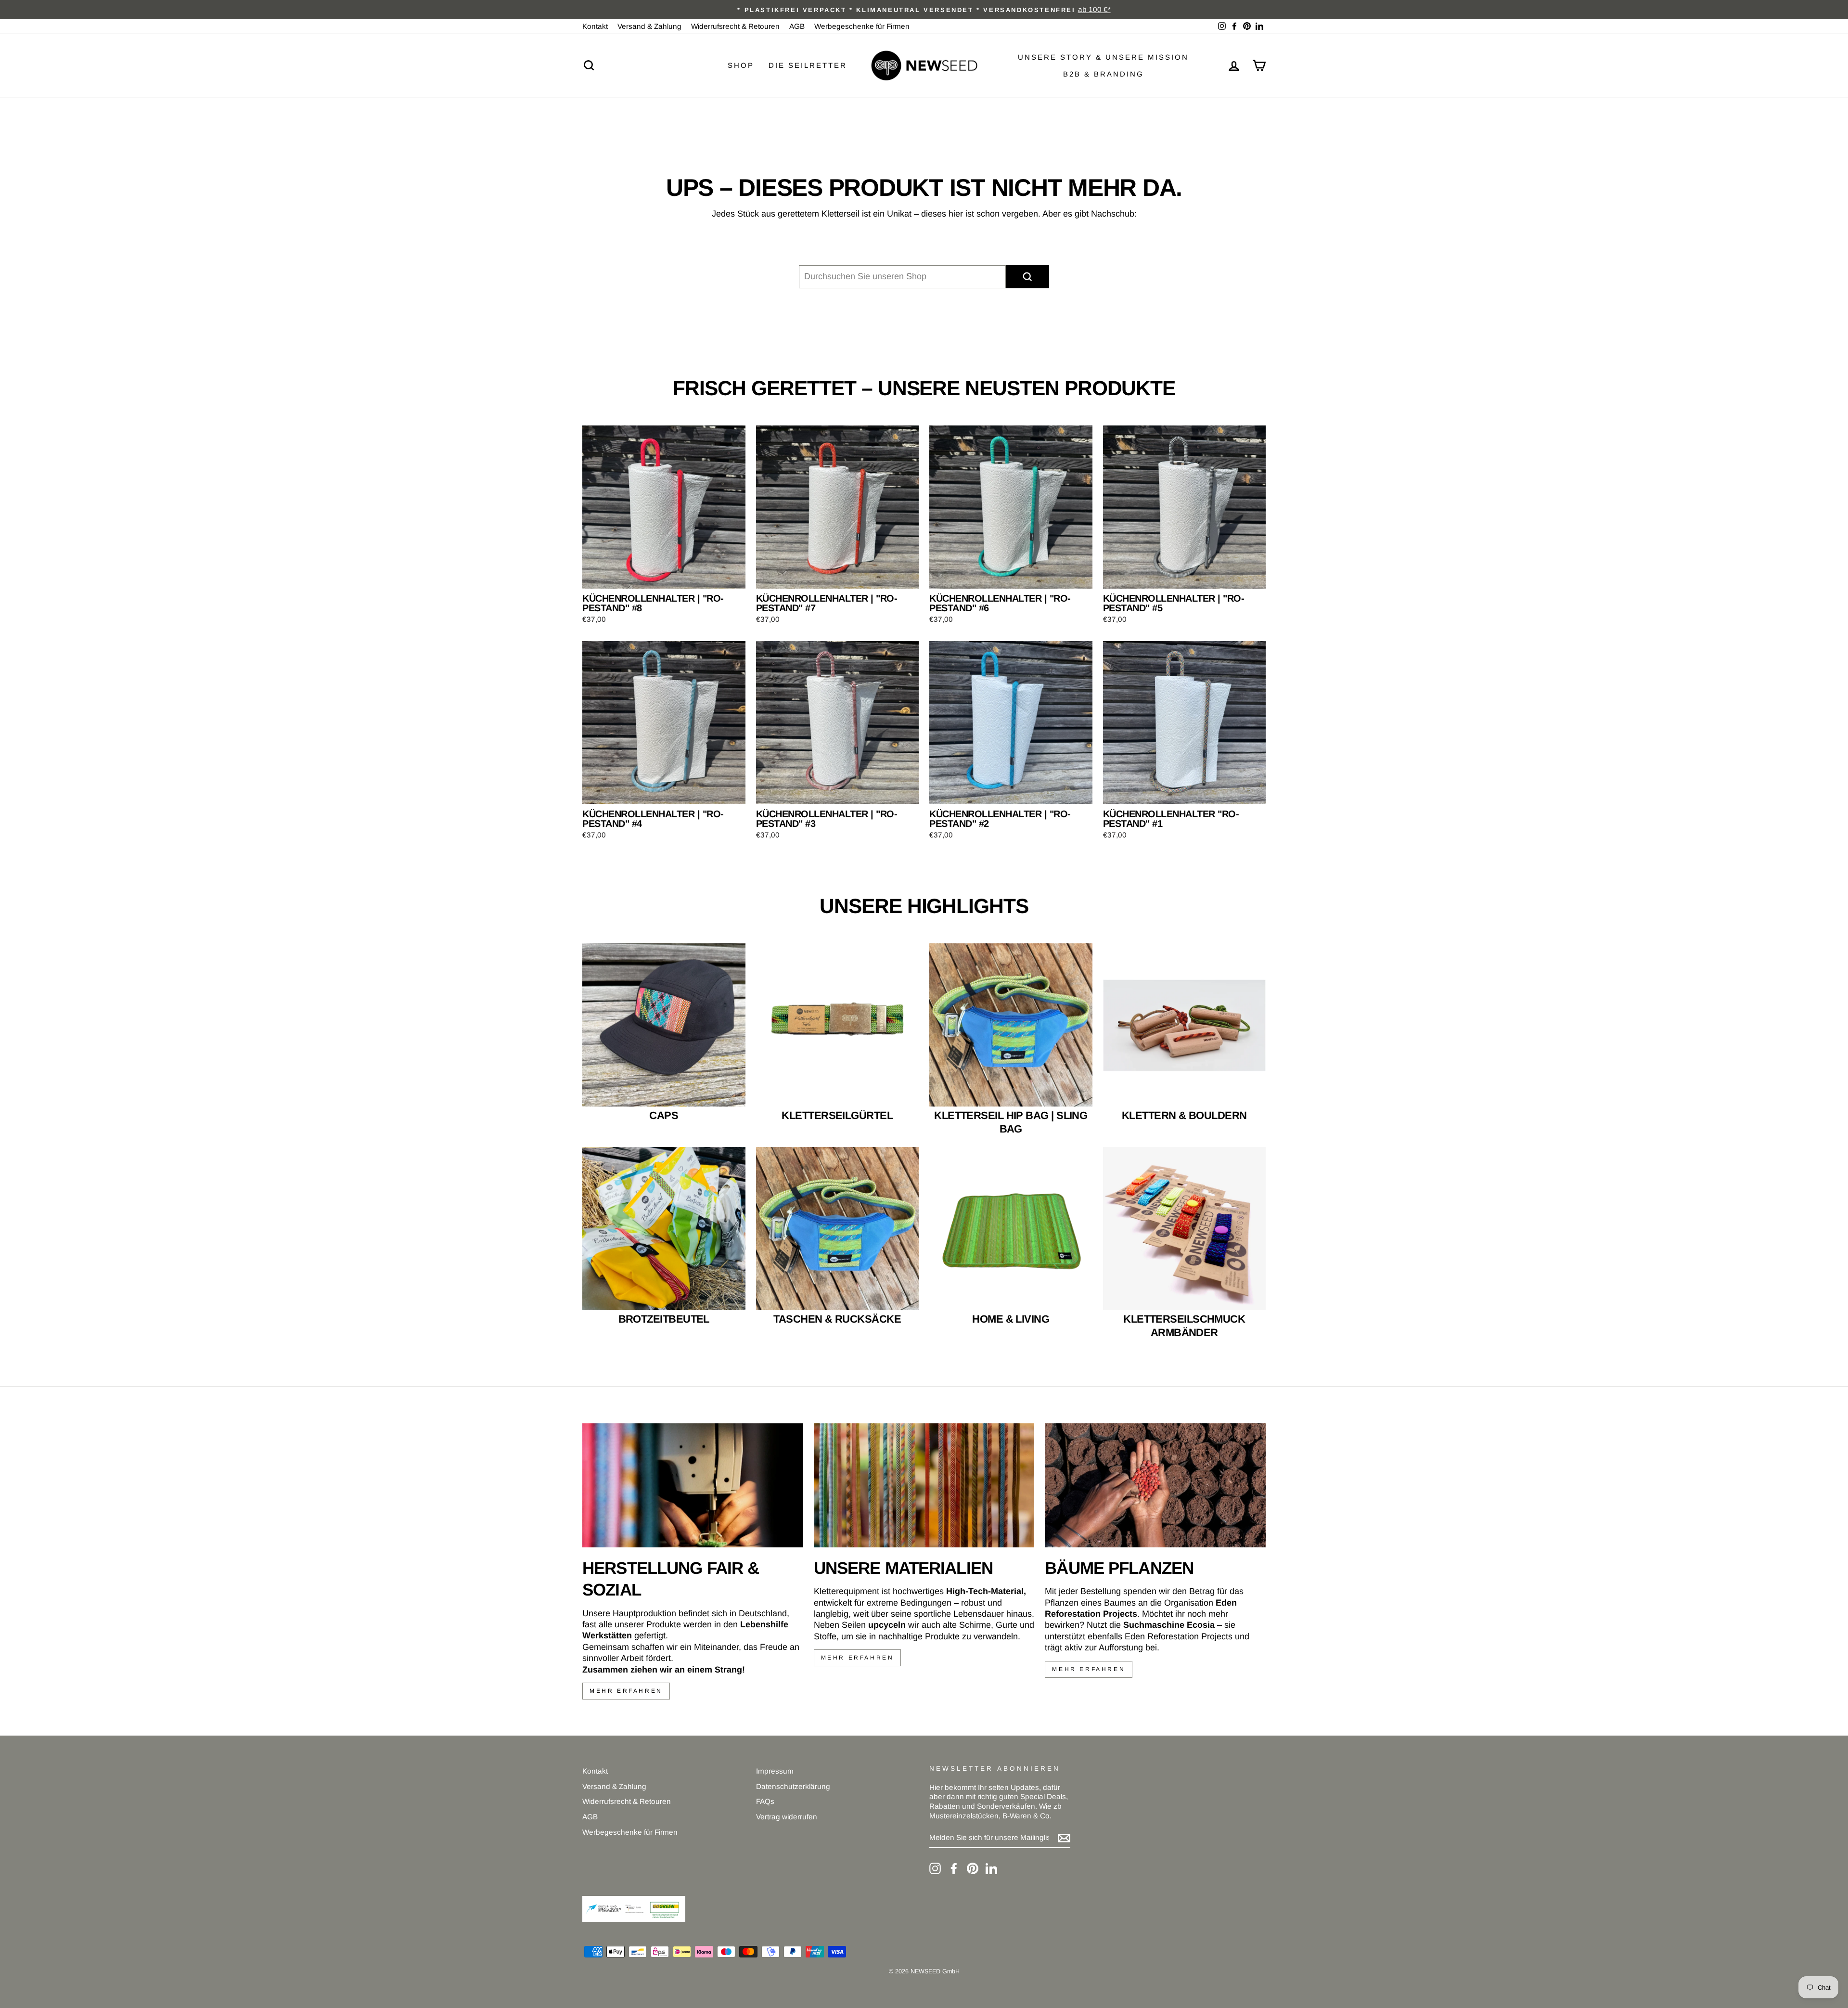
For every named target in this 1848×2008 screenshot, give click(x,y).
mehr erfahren (626, 1691)
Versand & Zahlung (649, 26)
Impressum (775, 1771)
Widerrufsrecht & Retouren (735, 26)
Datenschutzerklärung (793, 1786)
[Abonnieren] (1064, 1838)
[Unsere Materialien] (924, 1485)
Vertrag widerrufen (787, 1817)
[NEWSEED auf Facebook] (954, 1868)
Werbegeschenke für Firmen (862, 26)
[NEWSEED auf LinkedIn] (991, 1868)
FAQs (765, 1801)
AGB (797, 26)
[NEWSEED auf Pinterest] (973, 1868)
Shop (741, 65)
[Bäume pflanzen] (1155, 1485)
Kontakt (595, 26)
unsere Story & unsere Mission (1103, 57)
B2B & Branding (1104, 74)
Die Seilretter (808, 65)
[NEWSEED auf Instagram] (935, 1868)
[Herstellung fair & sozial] (693, 1485)
